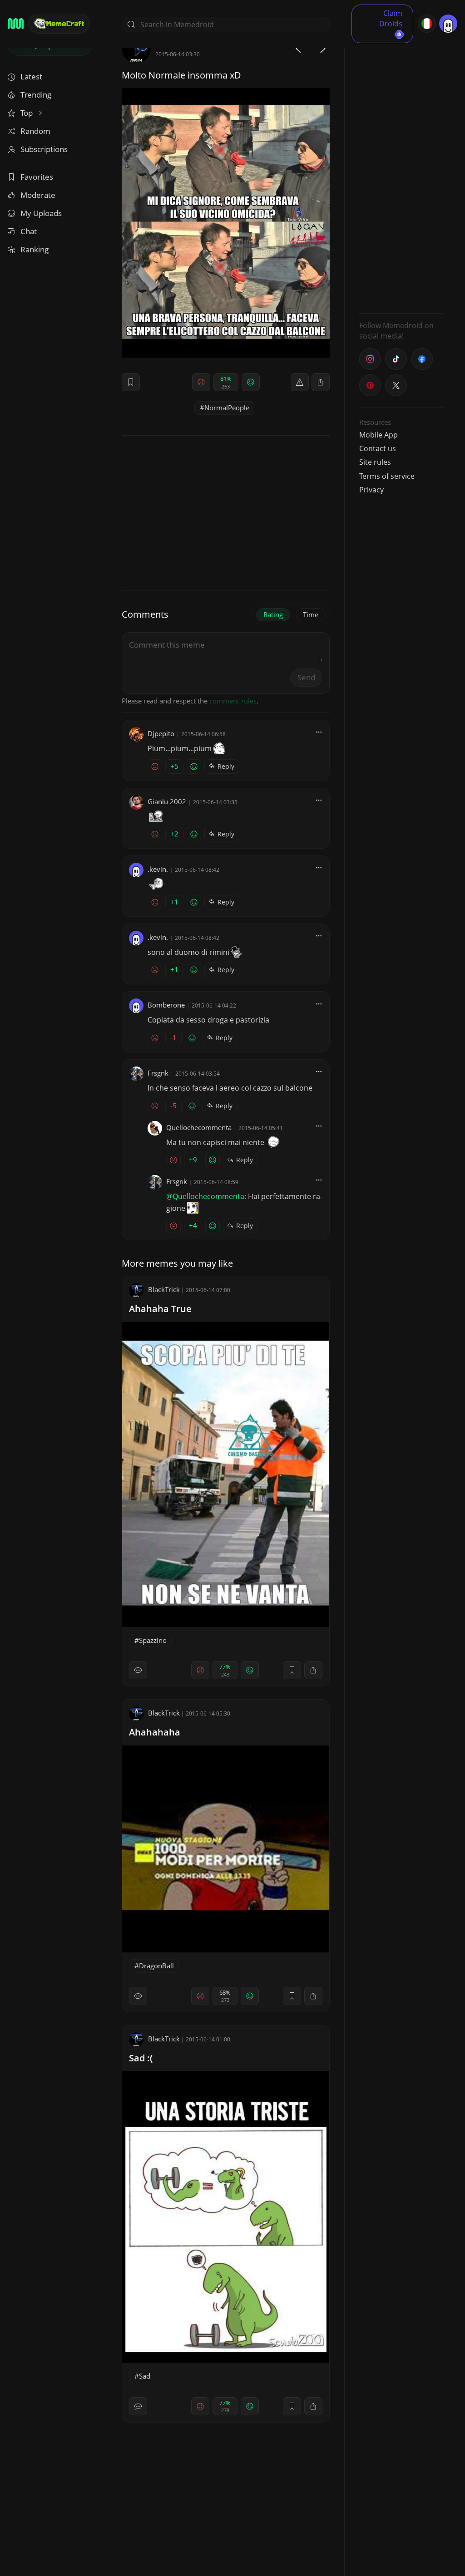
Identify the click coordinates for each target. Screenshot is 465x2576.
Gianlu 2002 (167, 801)
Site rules (375, 462)
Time (311, 615)
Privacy (371, 490)
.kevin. (158, 869)
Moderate (38, 195)
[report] (300, 382)
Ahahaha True (160, 1309)
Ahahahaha (155, 1732)
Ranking (35, 249)
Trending (36, 95)
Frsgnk (158, 1073)
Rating (273, 615)
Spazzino (153, 1640)
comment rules (233, 701)
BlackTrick (164, 1289)
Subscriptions (44, 149)
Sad (145, 2376)
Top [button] (27, 113)
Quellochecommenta (199, 1127)
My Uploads (41, 213)
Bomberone (166, 1005)
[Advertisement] (401, 170)
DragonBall (156, 1966)
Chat (29, 231)
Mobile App (378, 435)
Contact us (378, 448)
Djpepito (161, 733)
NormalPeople (227, 408)
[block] (321, 382)
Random (35, 131)
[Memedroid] (16, 24)
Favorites (37, 177)
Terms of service (387, 476)
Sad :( (141, 2058)
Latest (31, 76)
